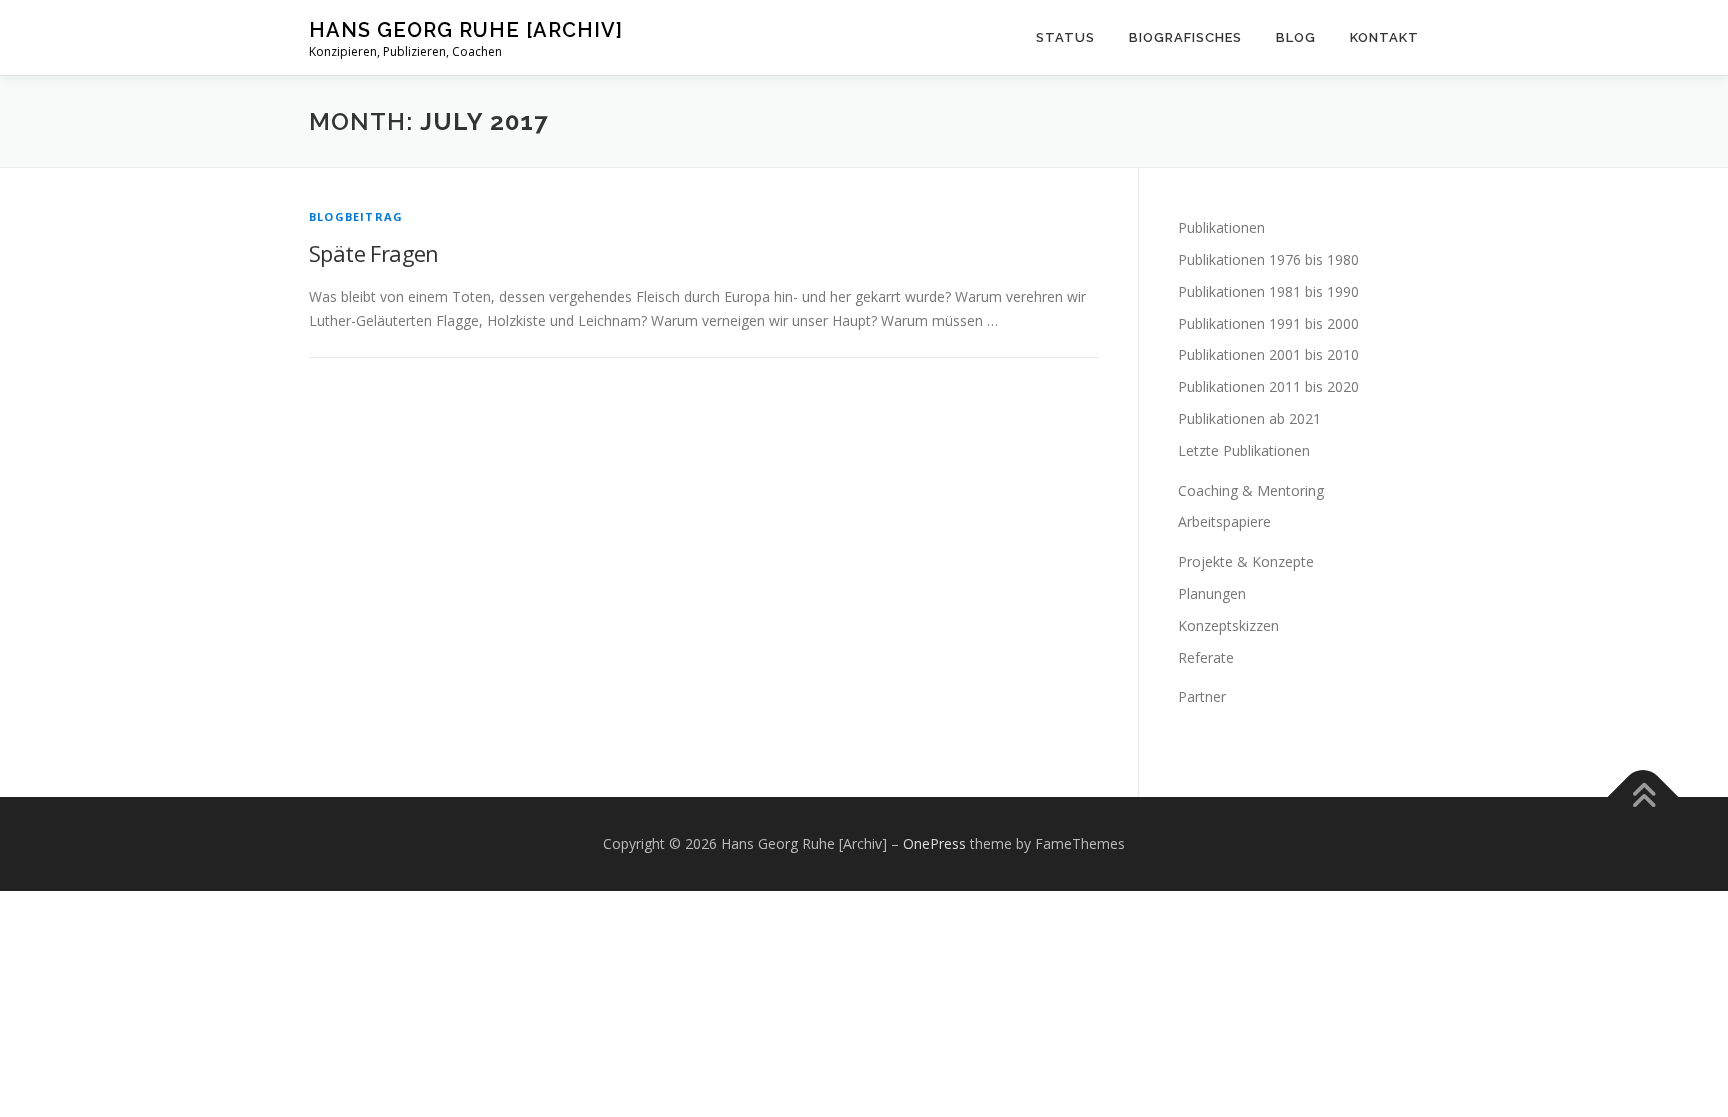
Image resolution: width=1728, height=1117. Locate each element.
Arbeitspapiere (1224, 521)
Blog (1296, 37)
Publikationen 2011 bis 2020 (1268, 386)
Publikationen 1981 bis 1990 (1268, 291)
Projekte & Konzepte (1246, 561)
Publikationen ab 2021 (1249, 418)
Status (1065, 37)
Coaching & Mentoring (1251, 490)
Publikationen (1221, 227)
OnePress (934, 843)
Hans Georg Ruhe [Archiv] (466, 30)
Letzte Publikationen (1244, 450)
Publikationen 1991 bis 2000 (1268, 323)
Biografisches (1185, 37)
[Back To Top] (1643, 797)
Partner (1202, 696)
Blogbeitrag (356, 216)
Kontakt (1384, 37)
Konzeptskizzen (1228, 625)
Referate (1206, 657)
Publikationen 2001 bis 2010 (1268, 354)
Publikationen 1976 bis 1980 (1268, 259)
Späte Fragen (374, 253)
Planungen (1212, 593)
